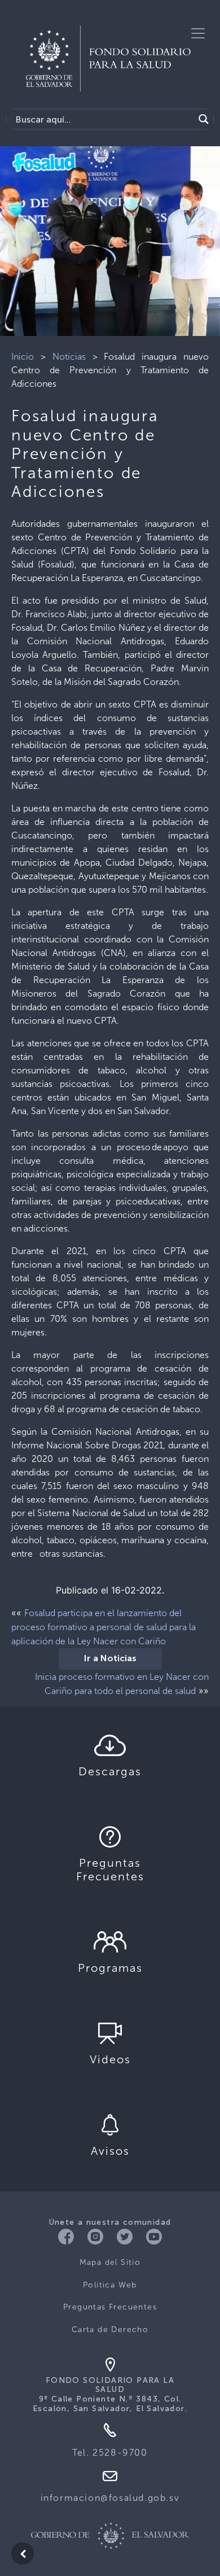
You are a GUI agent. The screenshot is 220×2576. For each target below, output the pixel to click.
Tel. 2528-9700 (110, 2453)
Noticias (69, 357)
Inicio (23, 357)
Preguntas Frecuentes (110, 2307)
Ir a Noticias (110, 1659)
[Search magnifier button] (204, 119)
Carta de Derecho (110, 2330)
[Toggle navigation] (198, 33)
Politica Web (110, 2285)
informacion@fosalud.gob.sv (110, 2498)
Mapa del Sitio (110, 2262)
